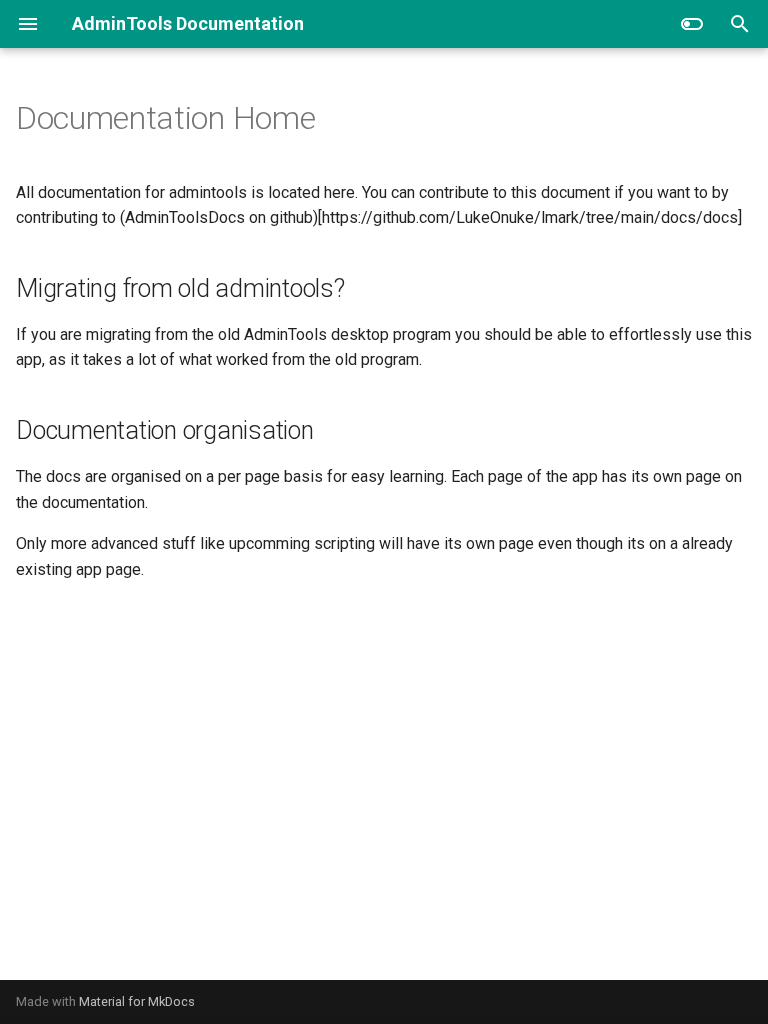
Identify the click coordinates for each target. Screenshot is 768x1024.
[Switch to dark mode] (692, 24)
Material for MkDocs (137, 1001)
